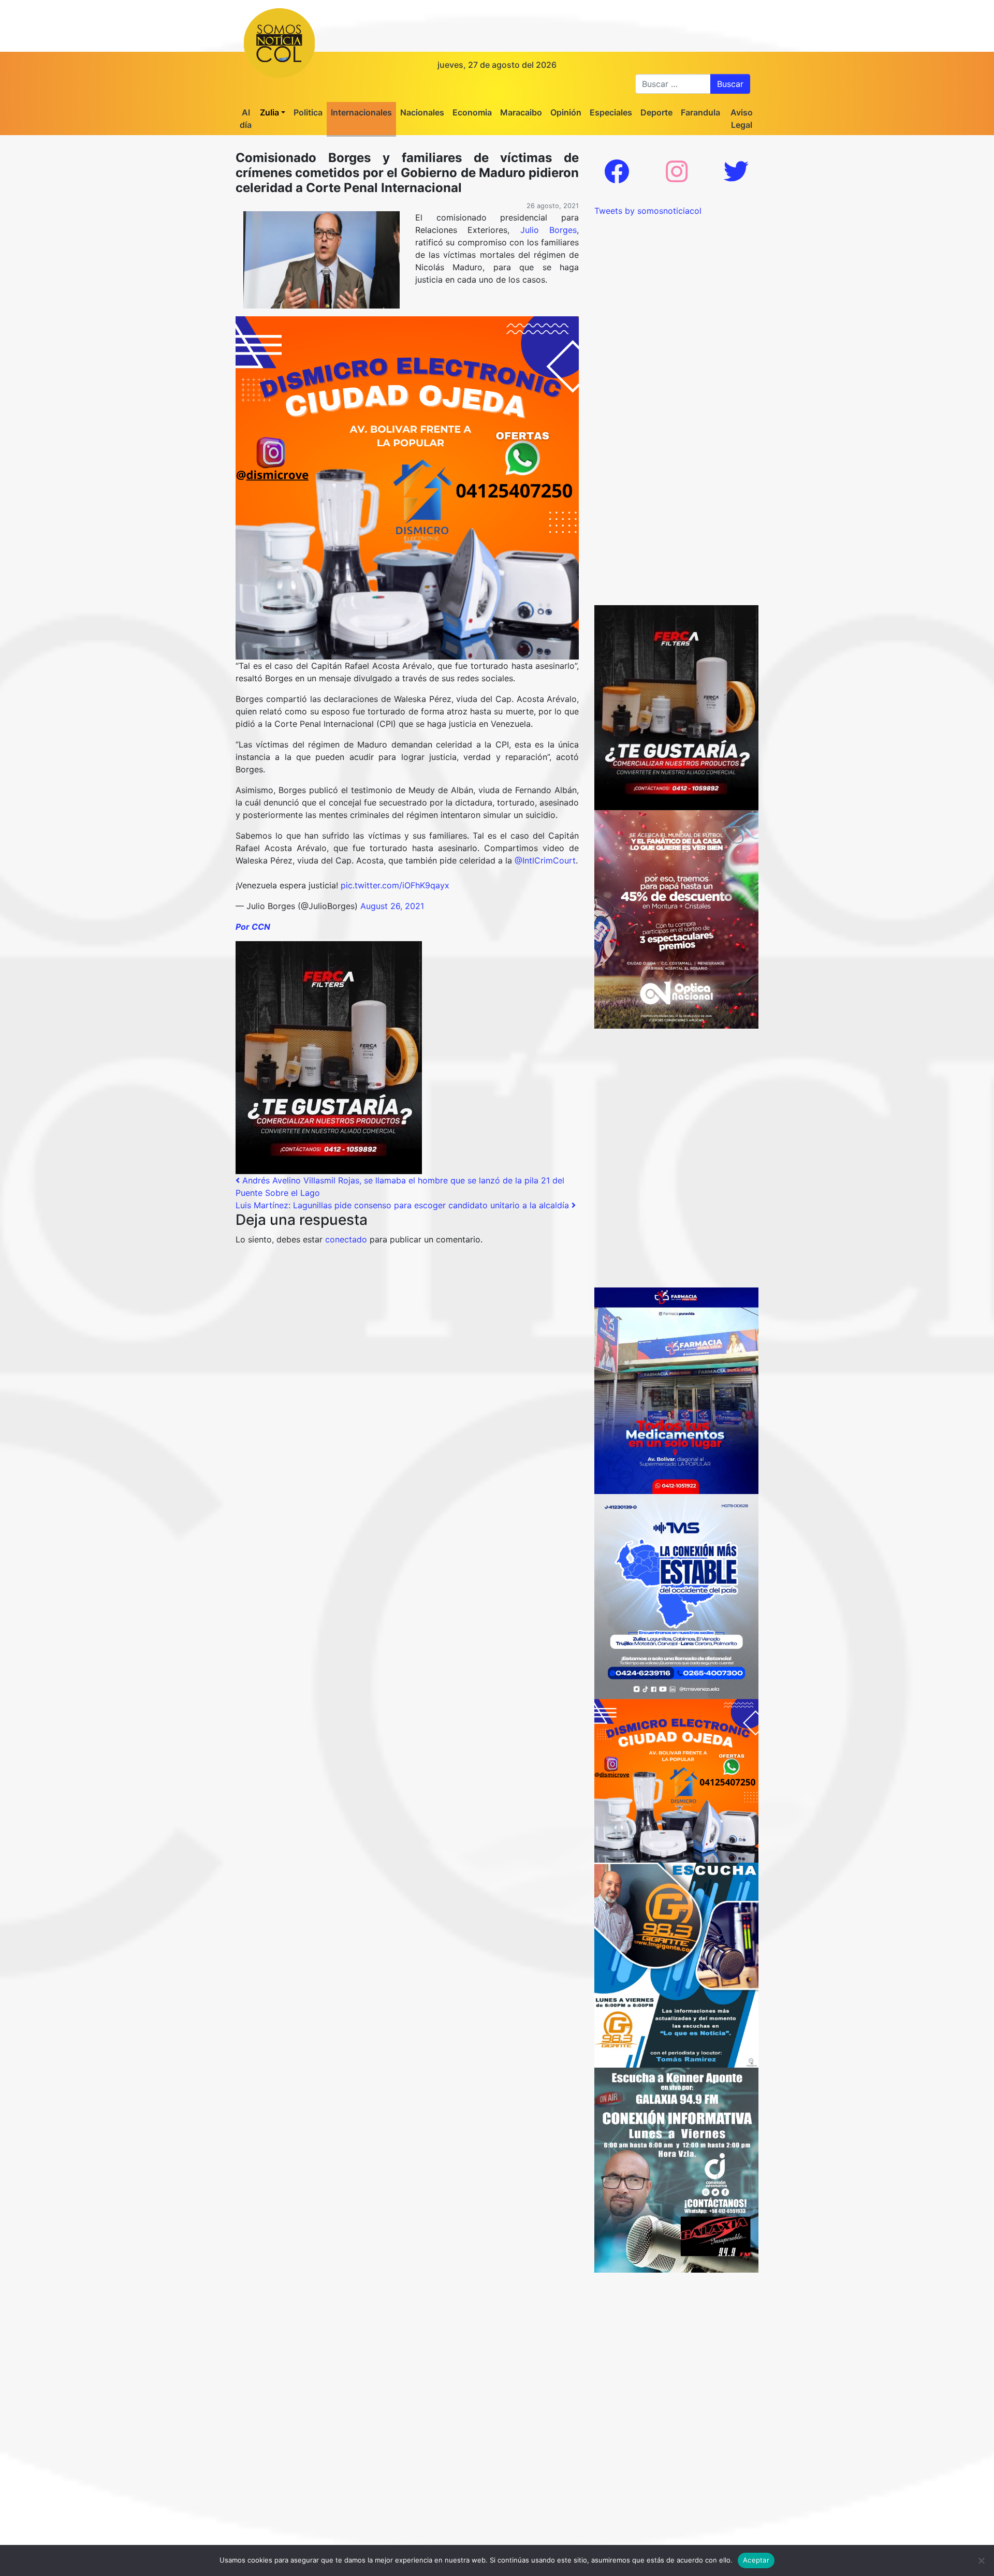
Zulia (269, 112)
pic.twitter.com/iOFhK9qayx (395, 885)
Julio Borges (549, 230)
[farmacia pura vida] (676, 1390)
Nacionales (422, 112)
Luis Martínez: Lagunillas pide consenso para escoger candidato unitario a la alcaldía (404, 1205)
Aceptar (756, 2560)
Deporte (656, 112)
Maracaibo (521, 112)
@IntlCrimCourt (545, 860)
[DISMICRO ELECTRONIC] (407, 487)
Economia (472, 112)
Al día (246, 119)
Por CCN (253, 927)
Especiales (611, 112)
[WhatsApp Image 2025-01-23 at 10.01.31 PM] (329, 1057)
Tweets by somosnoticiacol (648, 211)
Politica (308, 112)
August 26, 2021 (392, 906)
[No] (981, 2560)
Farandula (700, 112)
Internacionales (361, 112)
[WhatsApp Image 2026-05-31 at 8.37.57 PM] (676, 918)
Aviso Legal (742, 119)
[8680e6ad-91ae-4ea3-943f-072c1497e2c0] (676, 1964)
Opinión (566, 112)
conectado (346, 1239)
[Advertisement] (676, 282)
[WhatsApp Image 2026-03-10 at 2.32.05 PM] (676, 1596)
